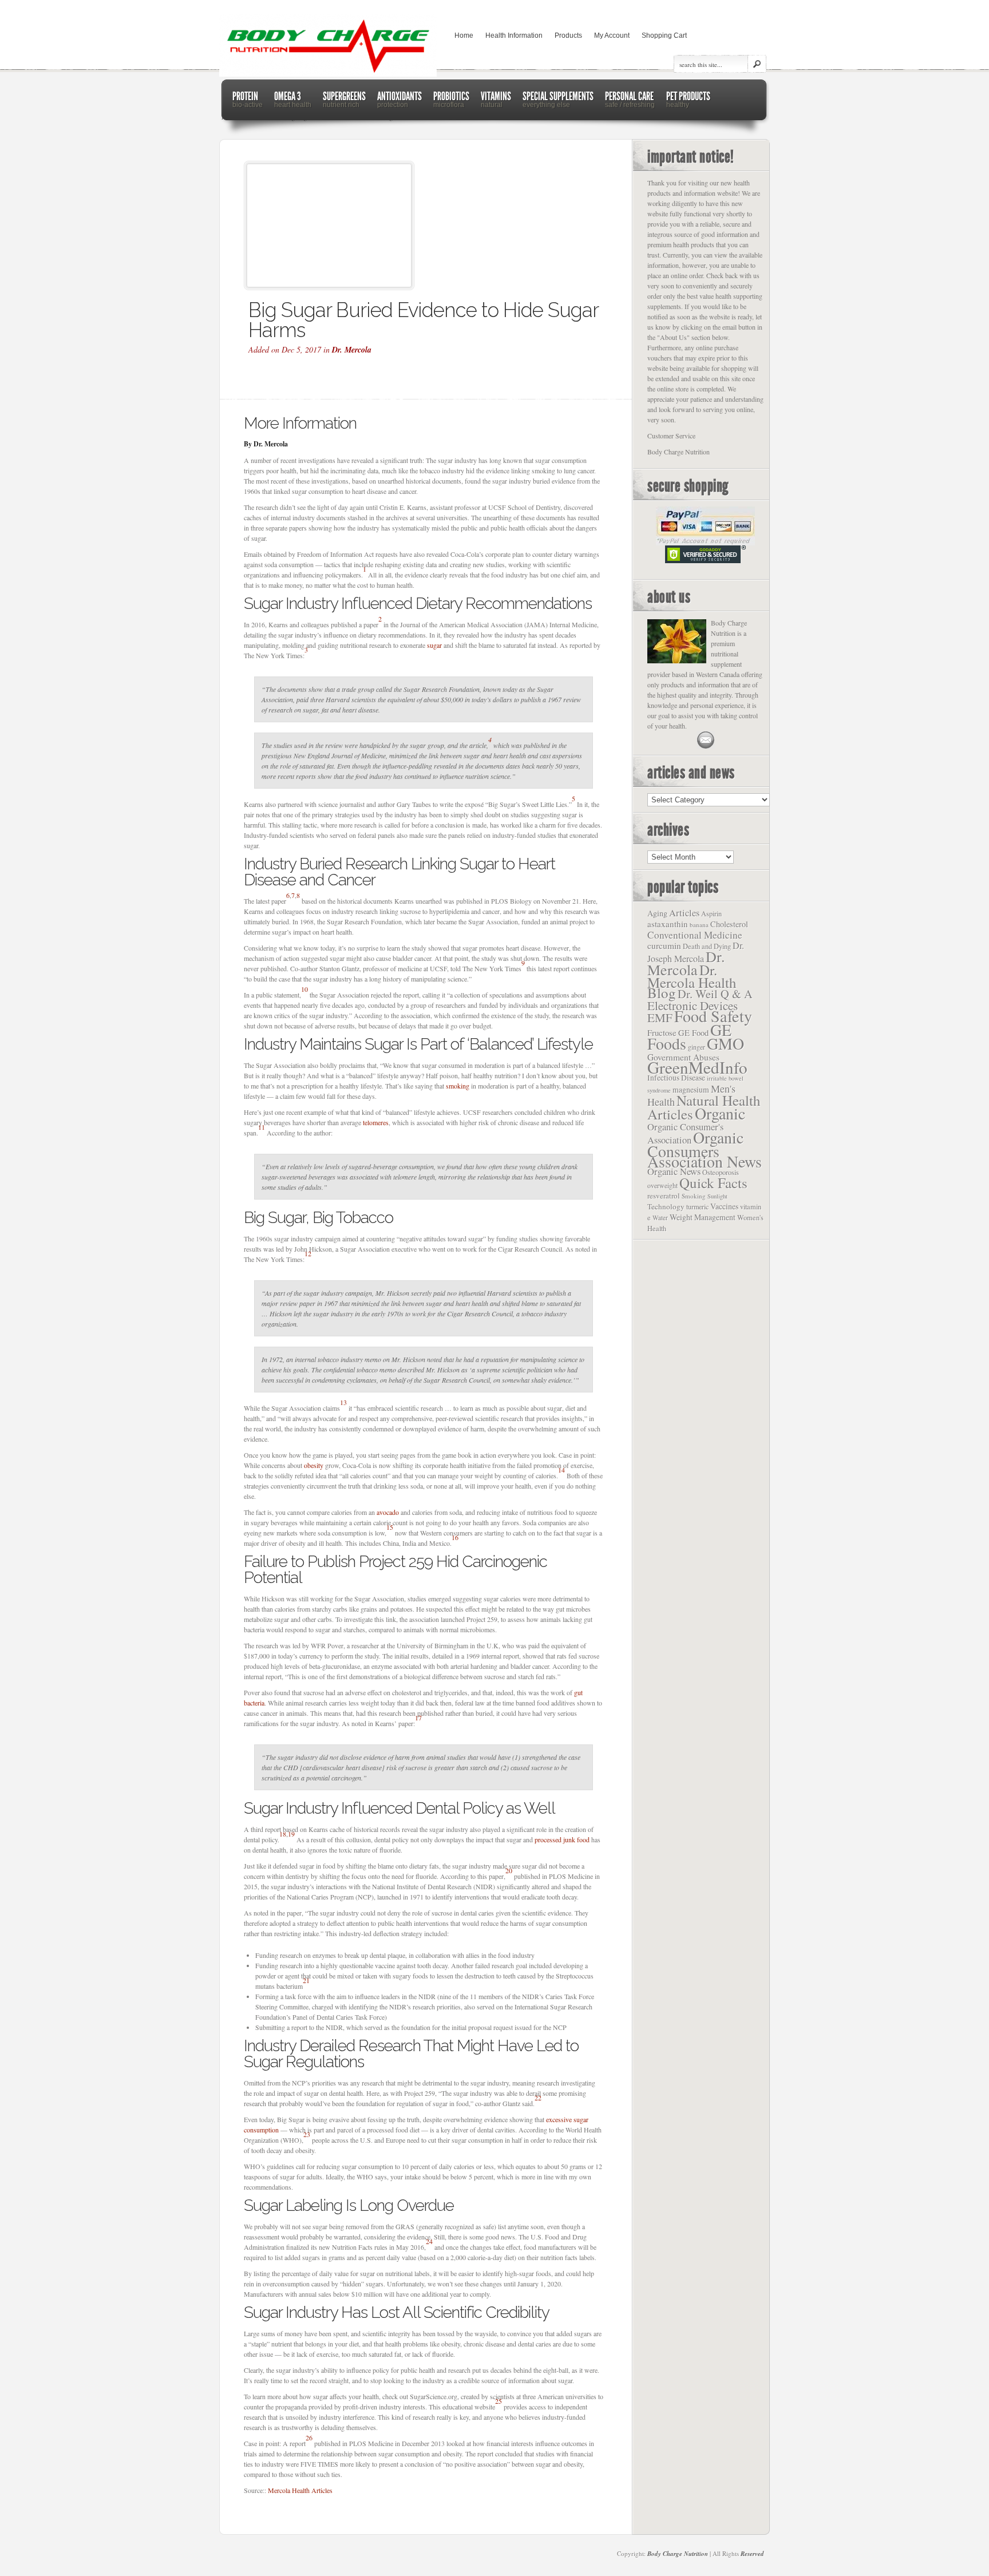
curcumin (664, 945)
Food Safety (713, 1016)
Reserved (752, 2554)
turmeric (697, 1206)
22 (538, 2098)
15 (390, 1527)
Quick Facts (713, 1183)
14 (561, 1470)
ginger (697, 1047)
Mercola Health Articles (300, 2490)
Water (660, 1218)
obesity (314, 1465)
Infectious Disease (676, 1078)
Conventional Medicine (695, 935)
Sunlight (717, 1196)
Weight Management (703, 1217)
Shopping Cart (664, 35)
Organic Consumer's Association (685, 1133)
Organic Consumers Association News (705, 1149)
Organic (720, 1113)
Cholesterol (729, 924)
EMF (660, 1018)
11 (262, 1127)
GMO (725, 1043)
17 (418, 1718)
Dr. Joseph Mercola (696, 952)
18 (283, 1834)
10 (304, 989)
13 (343, 1402)
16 (455, 1537)
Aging (657, 913)
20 (509, 1870)
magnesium (691, 1089)
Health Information (514, 35)
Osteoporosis (721, 1172)
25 (499, 2401)
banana (699, 925)
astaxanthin (668, 924)
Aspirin (711, 913)
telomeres (376, 1122)
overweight (662, 1185)
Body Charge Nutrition (678, 2554)
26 (309, 2437)
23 (307, 2134)
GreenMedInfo (697, 1067)
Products (568, 35)
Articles (684, 913)
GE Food (693, 1033)
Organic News (674, 1171)
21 (306, 1980)
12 (308, 1253)
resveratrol (664, 1196)
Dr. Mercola (352, 350)
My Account (612, 35)
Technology (666, 1206)
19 (291, 1834)
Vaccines (724, 1206)
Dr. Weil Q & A (715, 994)
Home (464, 35)
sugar (434, 645)
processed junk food (562, 1839)
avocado (388, 1512)
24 (429, 2241)
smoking (458, 1086)
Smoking (694, 1196)
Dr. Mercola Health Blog (692, 981)
